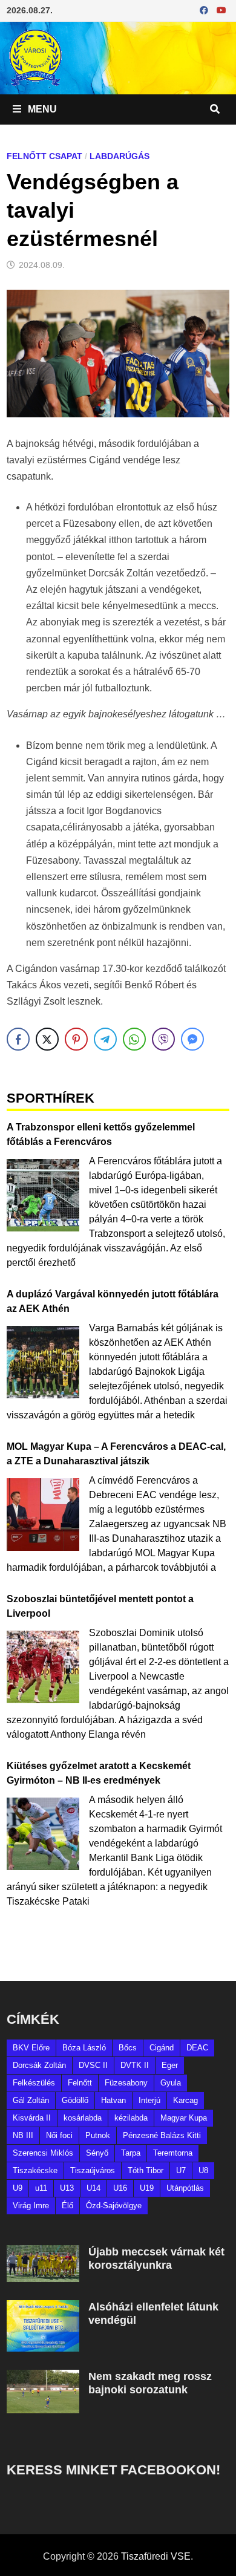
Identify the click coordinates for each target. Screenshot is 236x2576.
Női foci (59, 2135)
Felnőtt (80, 2083)
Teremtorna (173, 2153)
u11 (41, 2188)
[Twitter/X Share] (47, 1039)
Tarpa (131, 2153)
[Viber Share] (163, 1039)
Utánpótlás (185, 2188)
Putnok (98, 2135)
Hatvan (113, 2100)
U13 (67, 2188)
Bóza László (84, 2048)
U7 (181, 2170)
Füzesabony (126, 2083)
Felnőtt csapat (44, 156)
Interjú (149, 2100)
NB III (23, 2135)
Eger (170, 2065)
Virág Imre (31, 2206)
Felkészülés (34, 2083)
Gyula (171, 2083)
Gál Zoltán (31, 2100)
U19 (147, 2188)
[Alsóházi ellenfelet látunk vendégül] (43, 2307)
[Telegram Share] (105, 1039)
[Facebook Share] (18, 1039)
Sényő (97, 2153)
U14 (93, 2188)
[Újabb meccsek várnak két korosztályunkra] (43, 2252)
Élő (67, 2206)
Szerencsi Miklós (43, 2153)
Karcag (185, 2100)
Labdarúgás (120, 156)
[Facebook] (205, 10)
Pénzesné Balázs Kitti (162, 2135)
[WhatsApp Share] (134, 1039)
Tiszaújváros (93, 2170)
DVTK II (135, 2065)
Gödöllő (75, 2100)
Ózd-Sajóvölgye (114, 2206)
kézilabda (131, 2118)
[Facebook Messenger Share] (192, 1039)
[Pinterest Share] (76, 1039)
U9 (18, 2188)
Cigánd (162, 2048)
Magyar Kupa (184, 2118)
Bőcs (128, 2048)
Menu (41, 109)
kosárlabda (83, 2118)
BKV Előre (31, 2048)
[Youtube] (221, 10)
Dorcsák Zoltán (39, 2065)
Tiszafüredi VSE (156, 2556)
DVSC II (93, 2065)
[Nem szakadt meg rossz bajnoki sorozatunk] (43, 2377)
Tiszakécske (35, 2170)
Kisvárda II (32, 2118)
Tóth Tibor (146, 2170)
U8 (203, 2170)
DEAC (197, 2048)
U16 (120, 2188)
